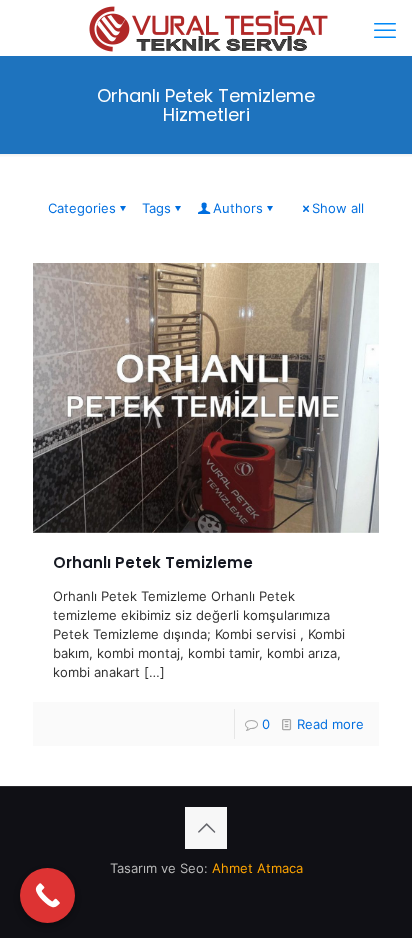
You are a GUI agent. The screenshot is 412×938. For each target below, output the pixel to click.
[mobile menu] (385, 30)
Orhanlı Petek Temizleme (153, 562)
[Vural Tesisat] (206, 25)
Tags (156, 208)
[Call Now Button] (47, 895)
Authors (238, 208)
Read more (330, 724)
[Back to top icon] (206, 828)
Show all (338, 208)
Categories (82, 208)
